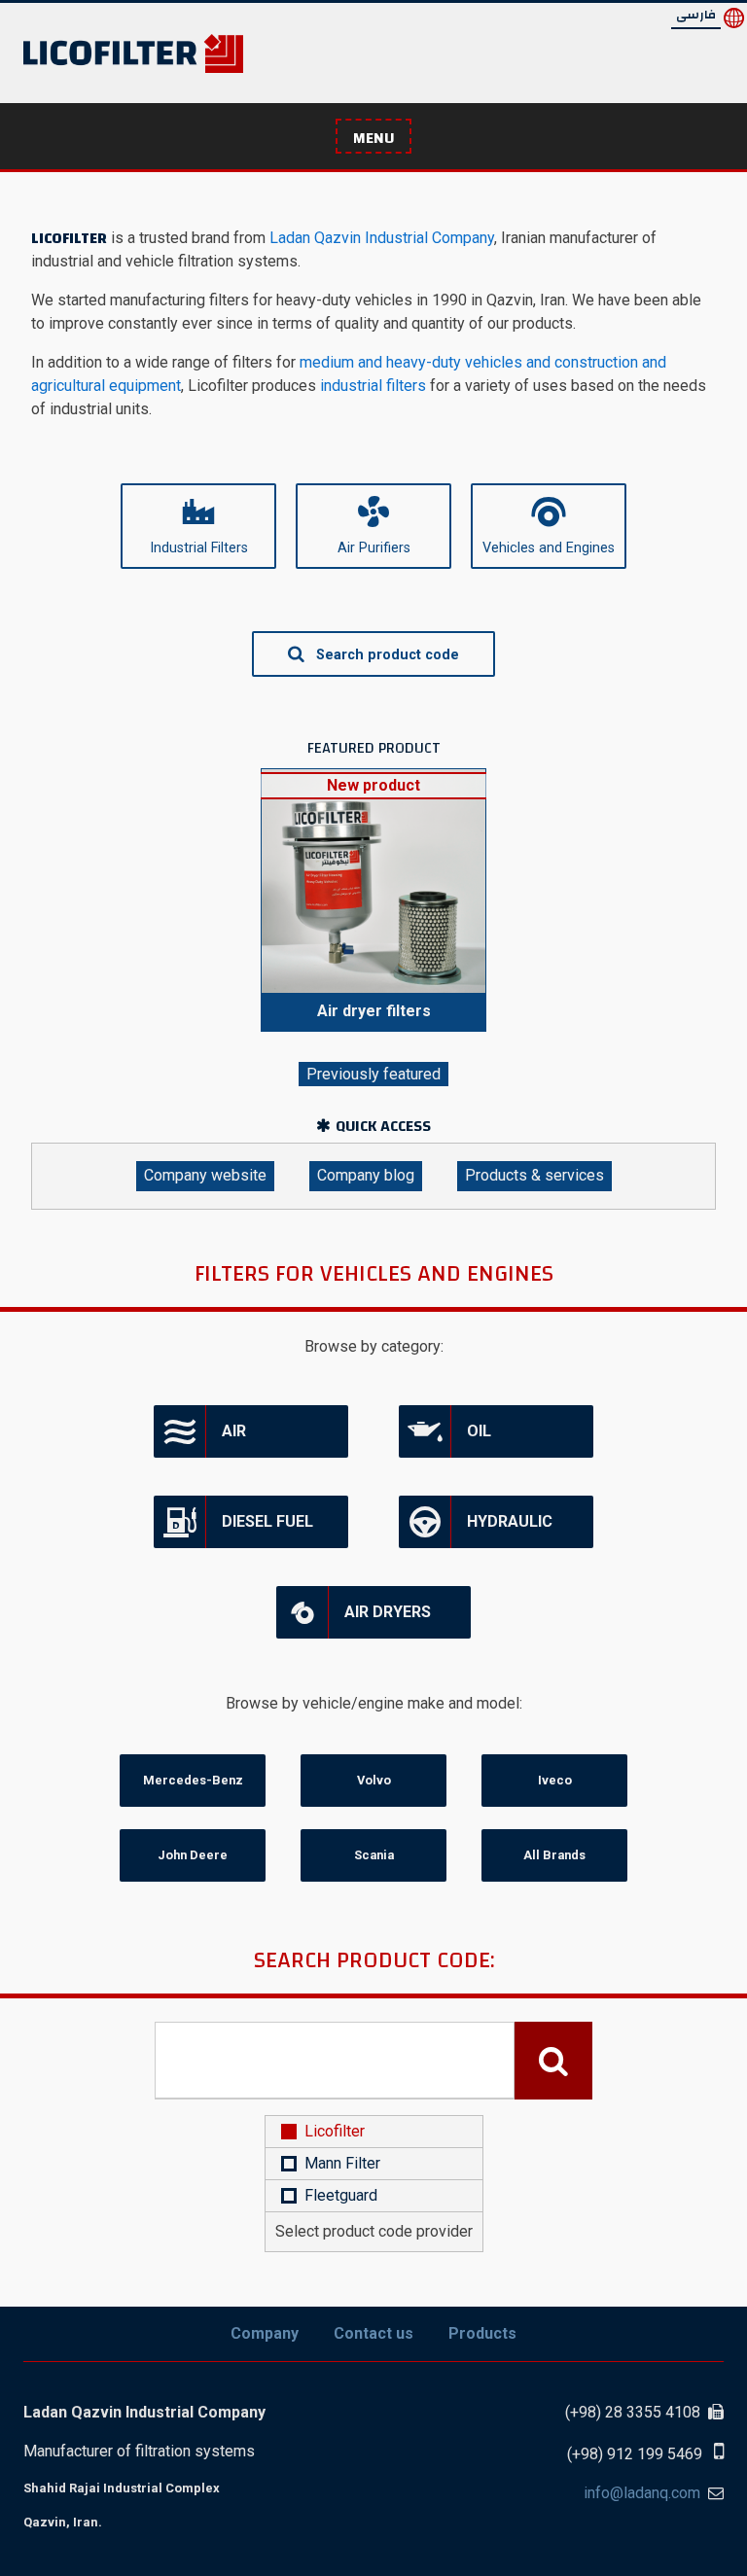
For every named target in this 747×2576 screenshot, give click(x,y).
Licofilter (335, 2131)
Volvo (374, 1780)
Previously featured (373, 1074)
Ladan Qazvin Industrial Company (380, 238)
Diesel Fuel (267, 1521)
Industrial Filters (199, 548)
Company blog (366, 1175)
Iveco (555, 1780)
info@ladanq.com (642, 2493)
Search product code (386, 655)
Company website (205, 1175)
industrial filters (373, 386)
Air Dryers (388, 1612)
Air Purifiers (374, 548)
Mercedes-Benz (193, 1780)
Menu (373, 138)
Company (265, 2333)
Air (234, 1431)
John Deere (193, 1855)
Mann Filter (342, 2163)
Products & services (534, 1175)
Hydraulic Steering (476, 1530)
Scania (374, 1855)
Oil (479, 1431)
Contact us (373, 2333)
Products (482, 2333)
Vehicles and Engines (549, 548)
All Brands (554, 1855)
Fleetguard (341, 2195)
